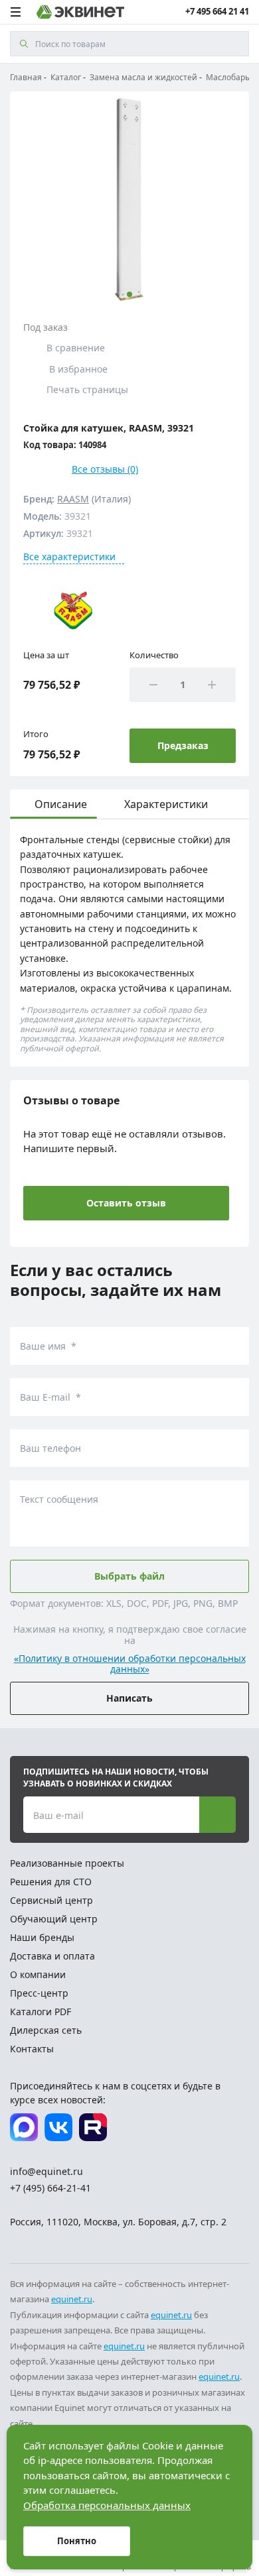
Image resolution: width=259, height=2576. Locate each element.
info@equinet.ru (46, 2171)
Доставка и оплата (52, 1956)
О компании (38, 1974)
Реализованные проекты (67, 1863)
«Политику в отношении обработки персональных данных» (130, 1665)
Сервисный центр (51, 1900)
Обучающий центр (54, 1919)
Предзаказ (183, 745)
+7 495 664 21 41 (217, 12)
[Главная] (80, 12)
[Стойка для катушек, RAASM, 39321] (129, 199)
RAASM (73, 499)
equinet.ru (72, 2299)
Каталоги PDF (41, 2012)
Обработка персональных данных (107, 2505)
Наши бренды (42, 1937)
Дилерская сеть (46, 2030)
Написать (129, 1698)
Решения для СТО (51, 1882)
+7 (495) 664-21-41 (50, 2188)
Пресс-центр (39, 1993)
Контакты (32, 2049)
